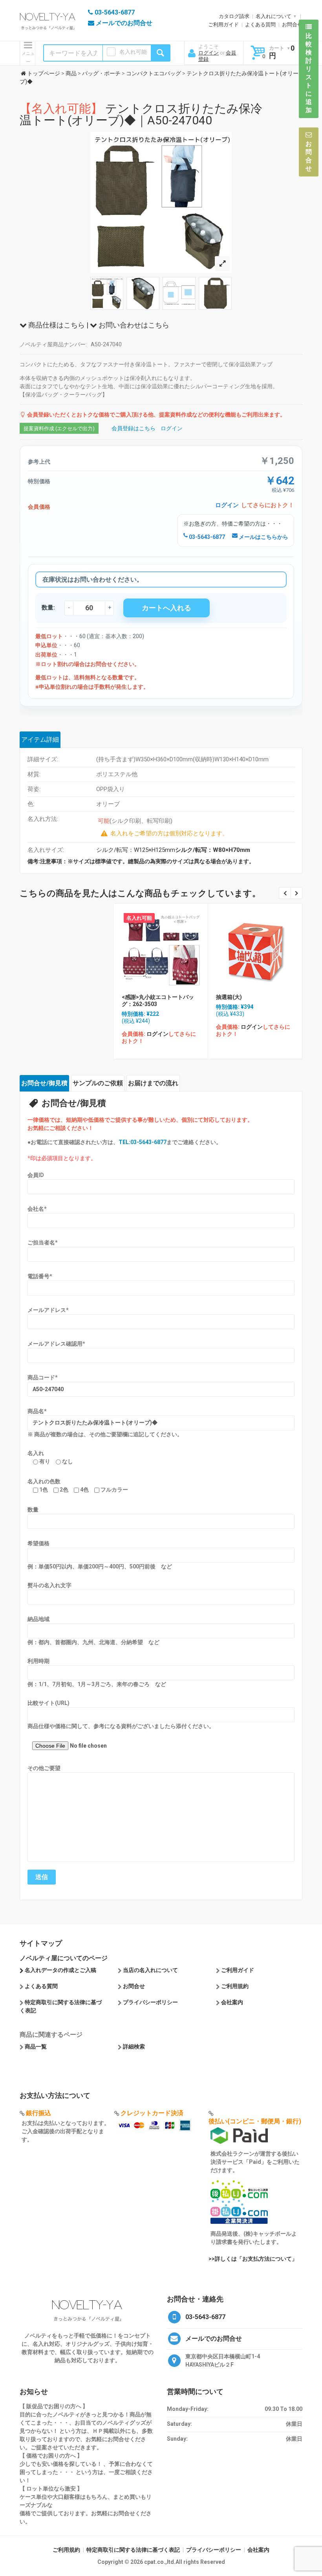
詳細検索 (134, 2047)
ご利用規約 (235, 1986)
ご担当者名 (43, 1243)
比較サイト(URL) (48, 1703)
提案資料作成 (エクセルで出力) (59, 428)
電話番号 (40, 1276)
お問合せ (292, 25)
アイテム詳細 (40, 740)
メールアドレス (48, 1310)
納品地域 (38, 1619)
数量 (33, 1510)
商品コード (43, 1377)
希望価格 (38, 1543)
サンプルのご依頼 (98, 1083)
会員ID (36, 1175)
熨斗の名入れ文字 (49, 1585)
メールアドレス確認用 (56, 1344)
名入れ (36, 1453)
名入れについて (274, 16)
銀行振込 (38, 2113)
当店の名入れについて (150, 1970)
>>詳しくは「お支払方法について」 (253, 2259)
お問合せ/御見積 (44, 1083)
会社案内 (232, 2002)
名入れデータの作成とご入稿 (60, 1970)
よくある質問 (260, 25)
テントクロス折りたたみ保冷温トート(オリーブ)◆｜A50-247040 (141, 114)
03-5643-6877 (206, 537)
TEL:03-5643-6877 (143, 1142)
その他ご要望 (44, 1768)
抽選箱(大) (229, 997)
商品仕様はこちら (56, 325)
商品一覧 (36, 2047)
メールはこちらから (263, 537)
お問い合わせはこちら (133, 325)
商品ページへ (160, 949)
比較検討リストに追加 (309, 73)
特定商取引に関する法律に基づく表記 (133, 2550)
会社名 (37, 1209)
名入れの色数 (44, 1481)
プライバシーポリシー (150, 2002)
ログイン (209, 53)
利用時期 (38, 1661)
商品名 (37, 1411)
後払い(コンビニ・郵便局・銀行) (255, 2121)
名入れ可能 (133, 52)
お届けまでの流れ (153, 1083)
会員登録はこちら (134, 428)
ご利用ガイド (223, 25)
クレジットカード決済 (152, 2113)
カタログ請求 (234, 16)
